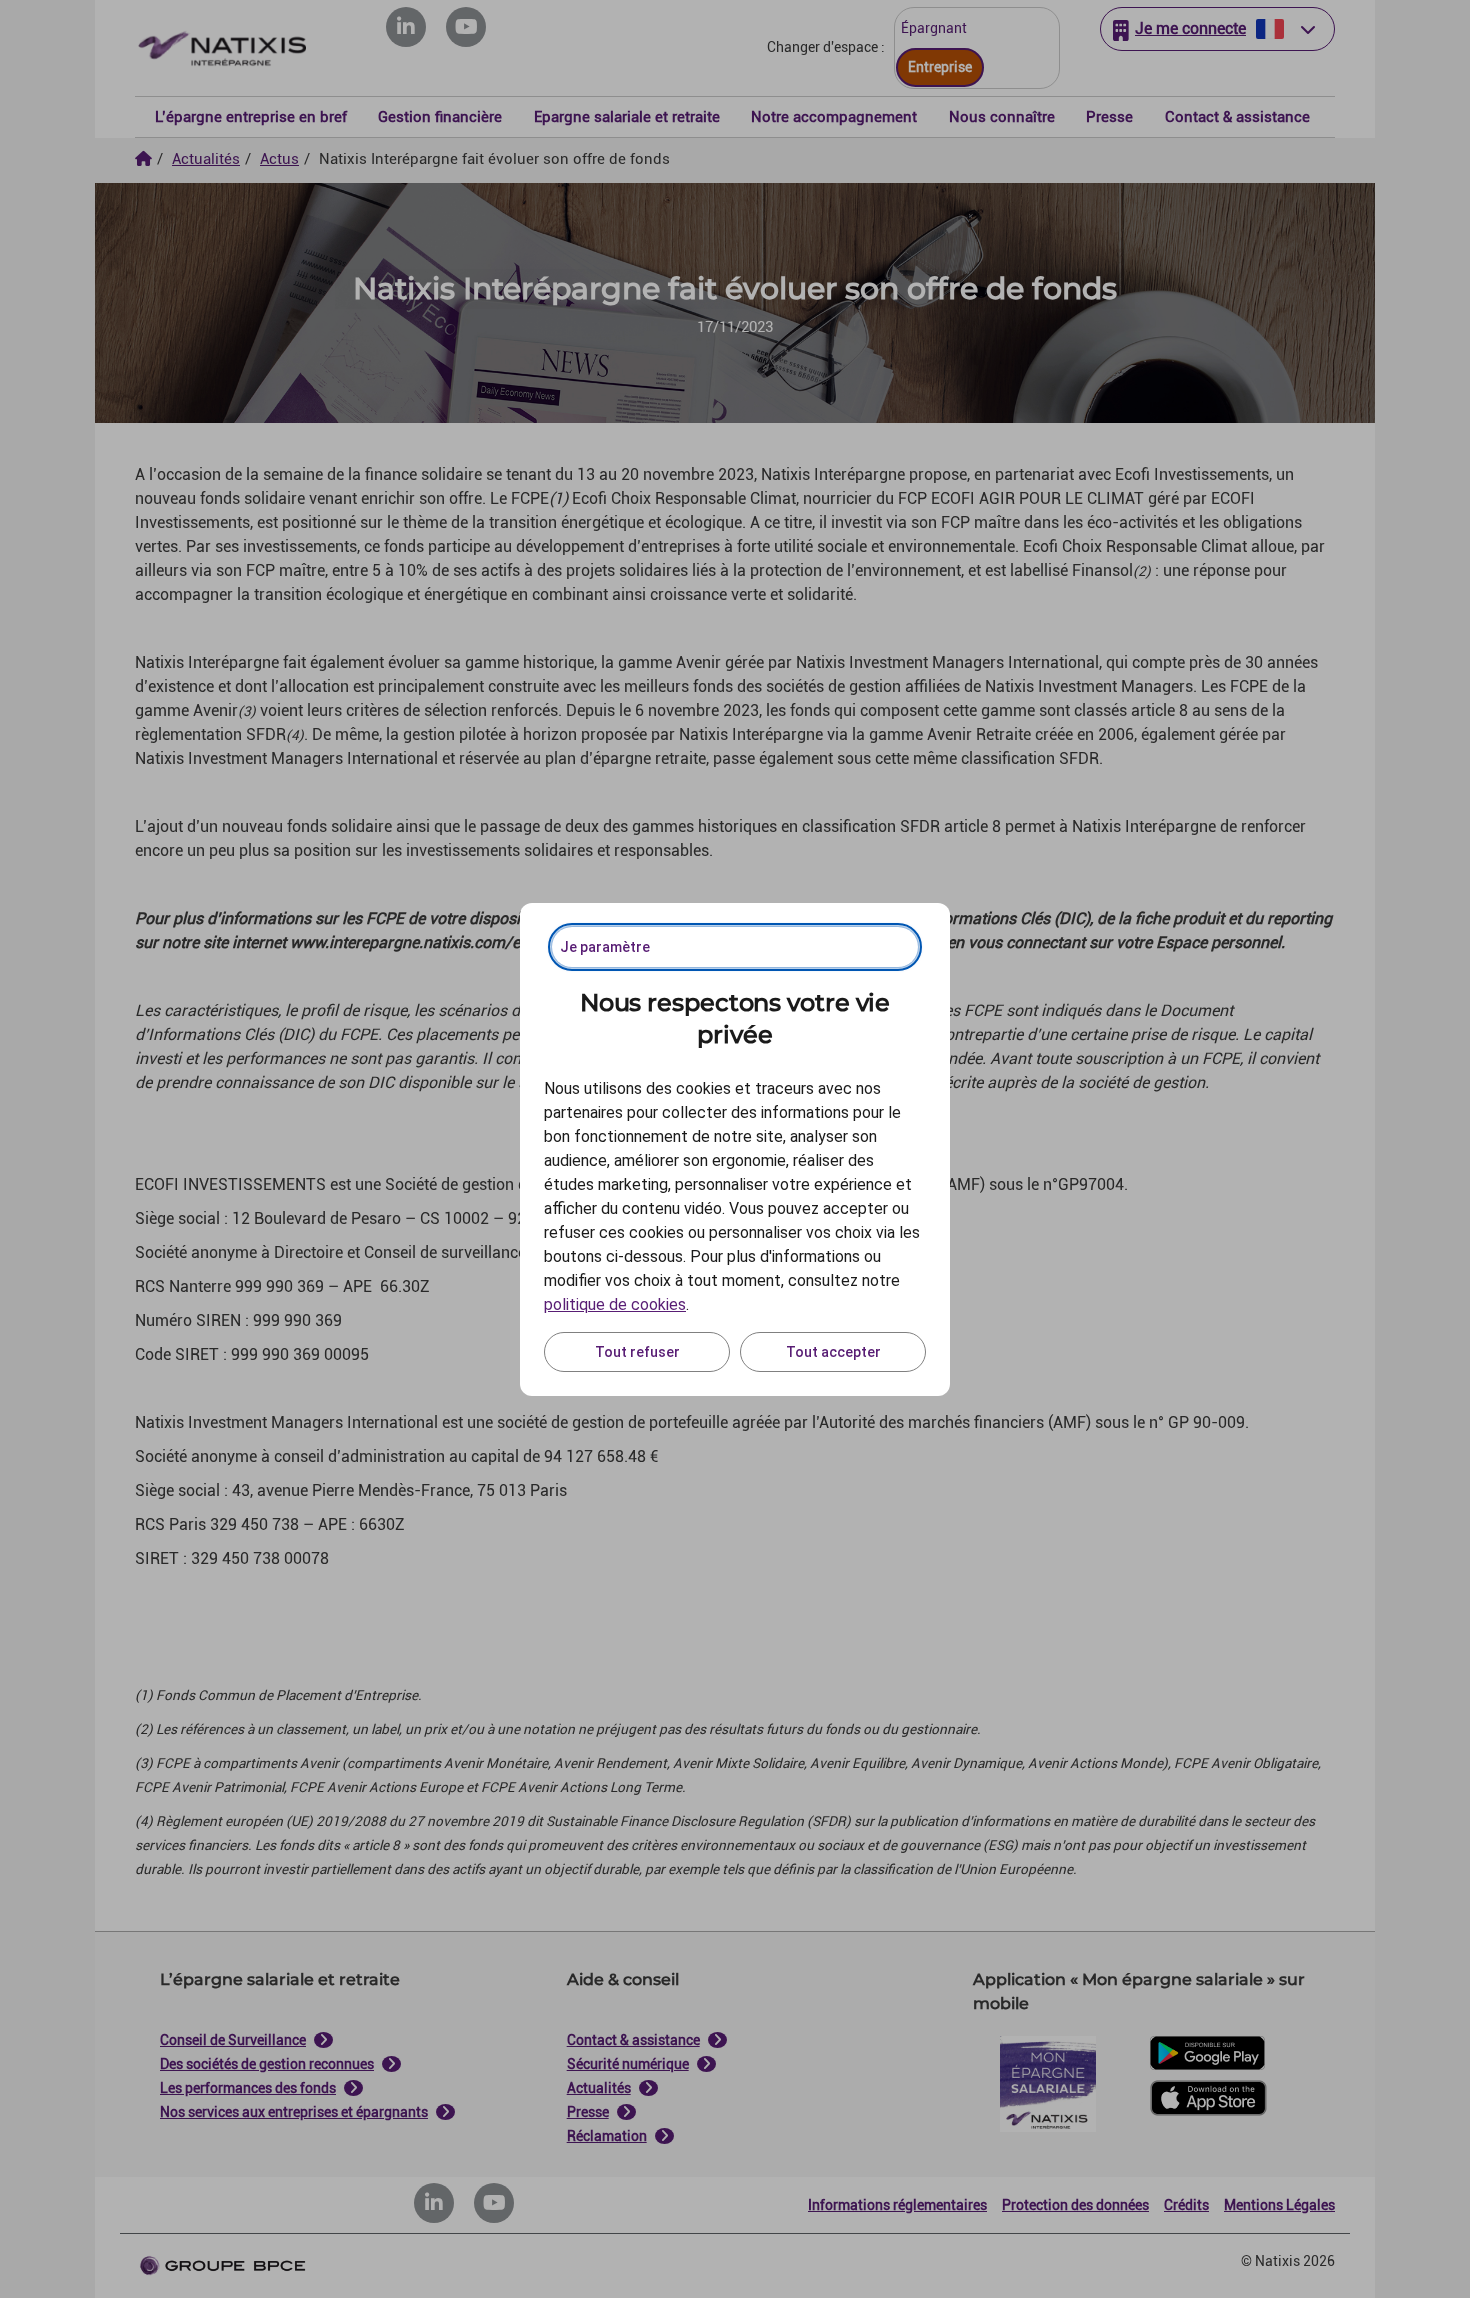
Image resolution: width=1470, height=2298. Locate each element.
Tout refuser (637, 1352)
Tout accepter (833, 1352)
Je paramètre (605, 947)
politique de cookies (615, 1304)
